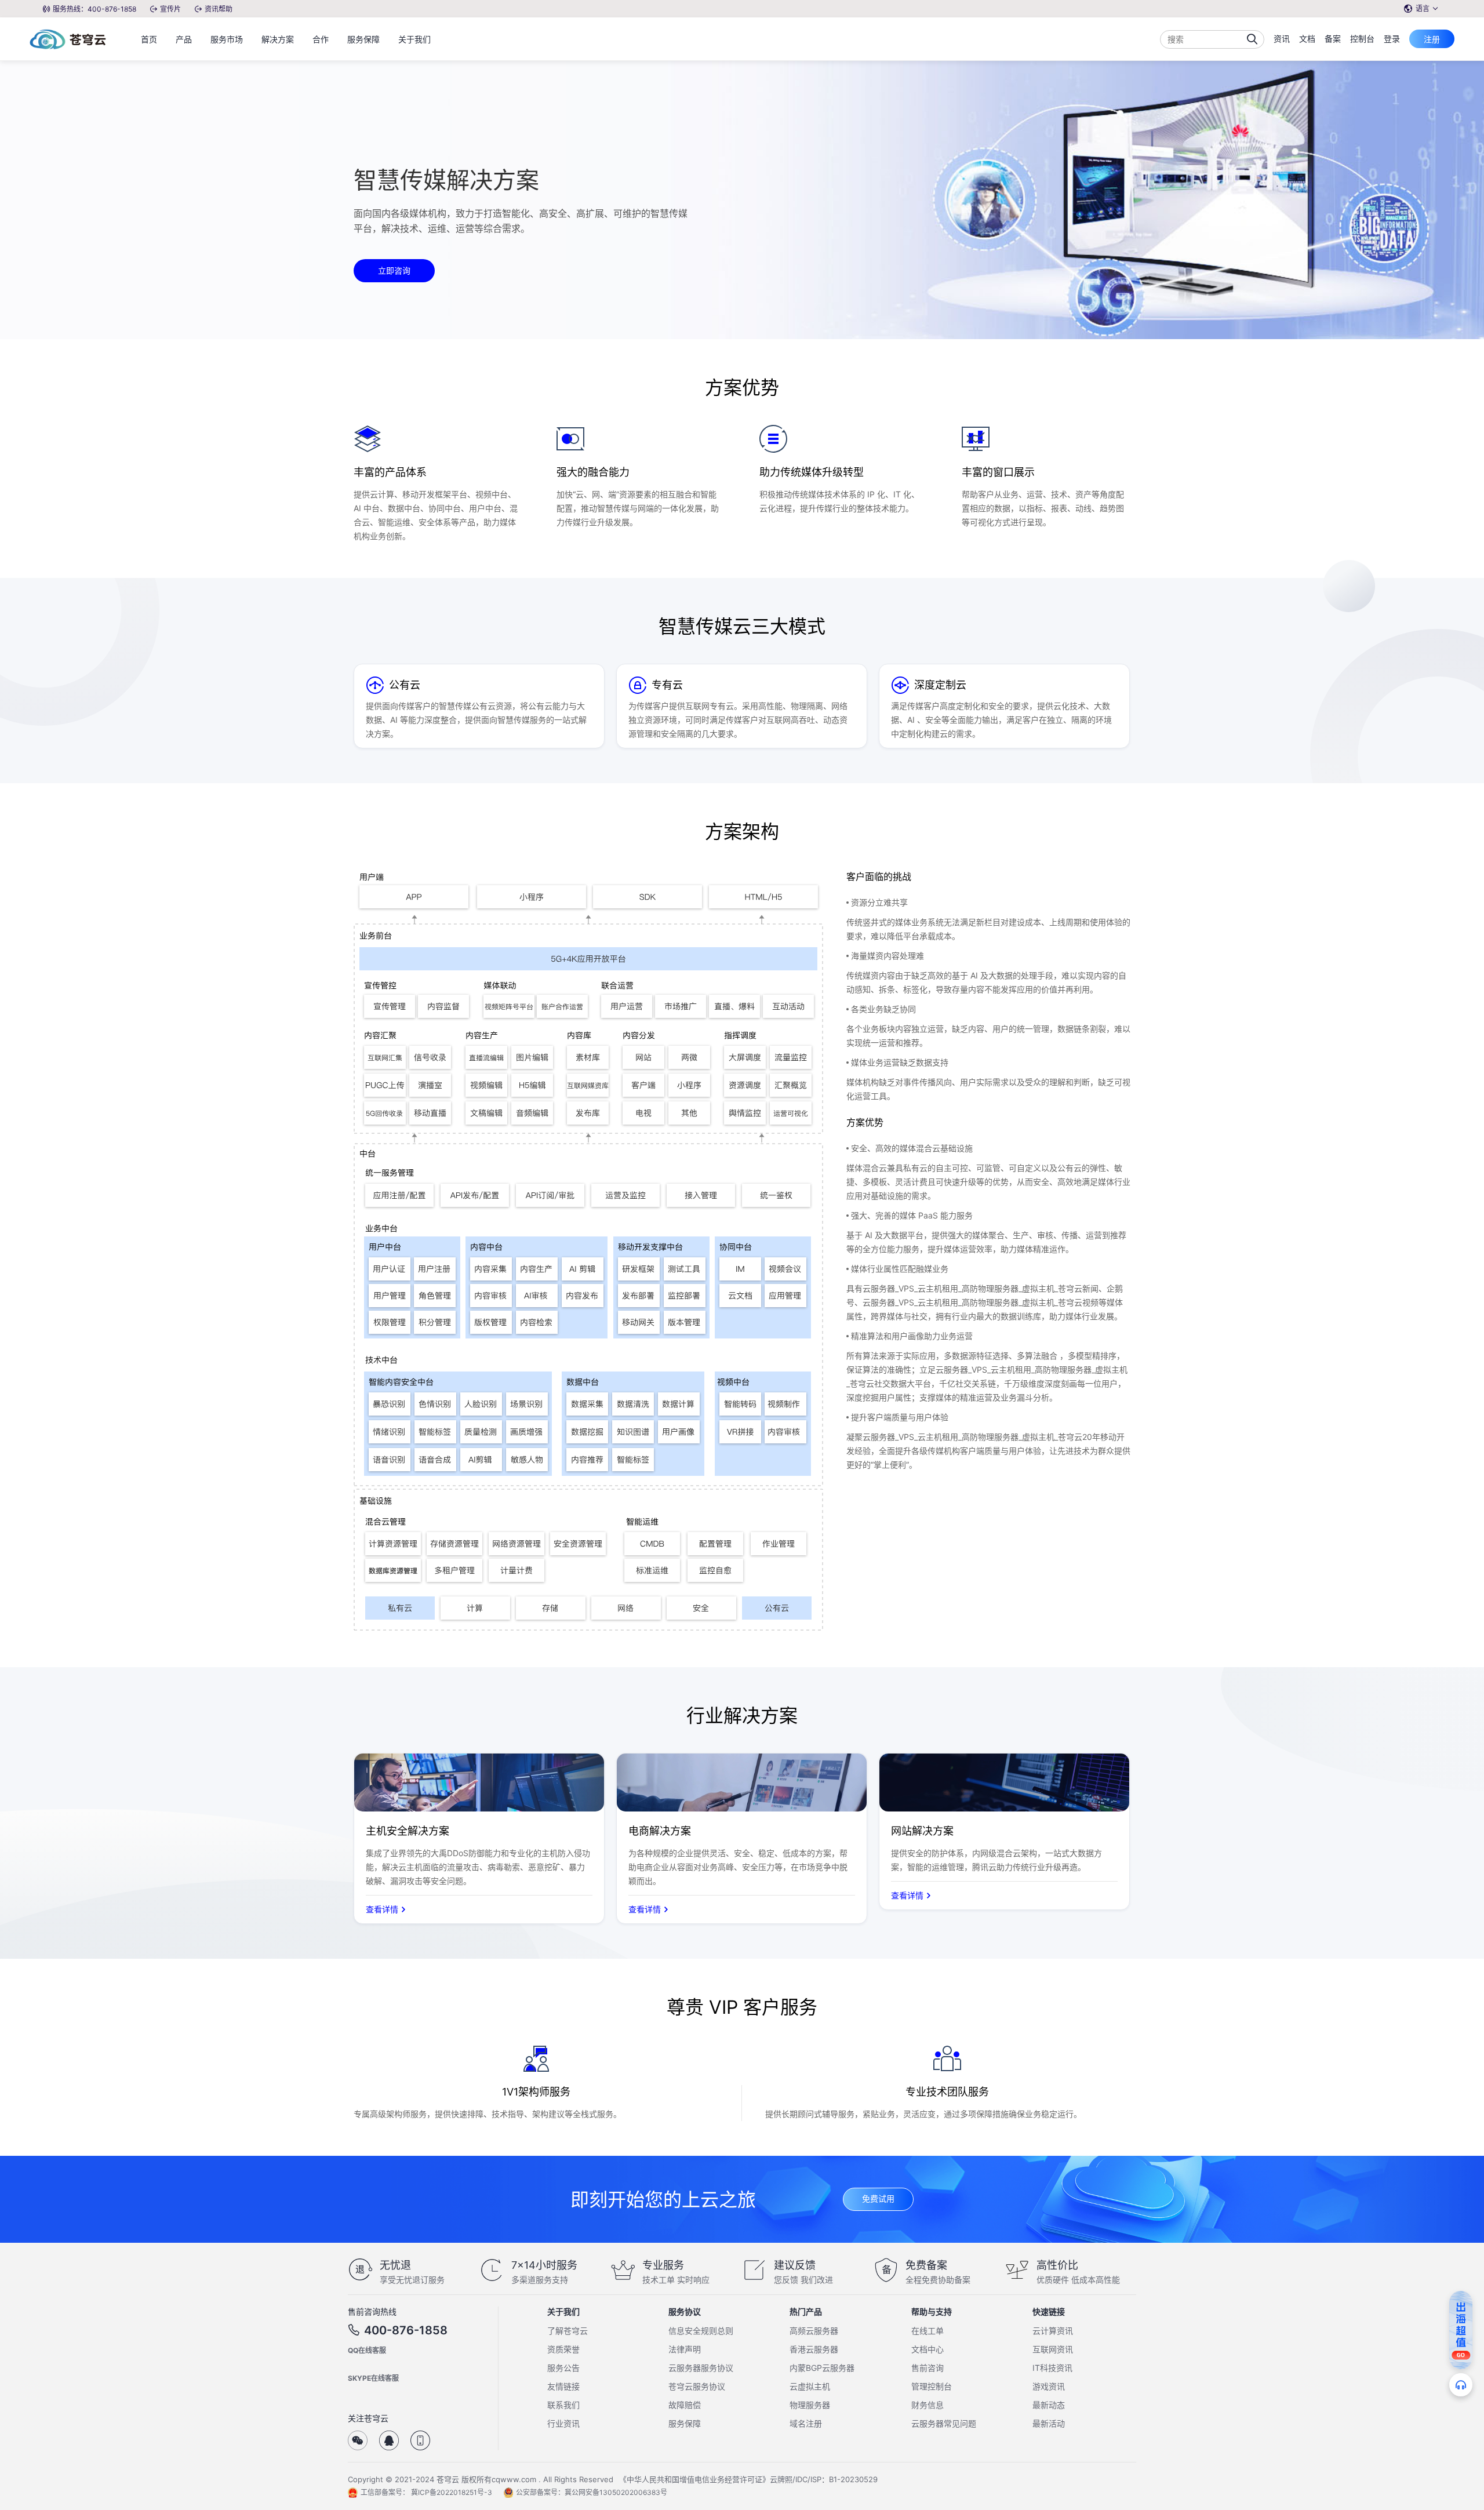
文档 (1307, 39)
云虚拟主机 (810, 2386)
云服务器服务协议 (701, 2368)
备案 (1333, 39)
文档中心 (927, 2349)
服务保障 (685, 2423)
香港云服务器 (814, 2349)
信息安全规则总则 (701, 2331)
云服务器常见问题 (944, 2423)
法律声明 (685, 2349)
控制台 (1362, 39)
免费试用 (878, 2198)
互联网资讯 (1053, 2349)
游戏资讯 (1049, 2386)
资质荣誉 (563, 2349)
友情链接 (563, 2386)
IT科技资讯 (1052, 2368)
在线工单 (927, 2331)
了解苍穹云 (568, 2331)
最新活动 (1049, 2423)
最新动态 (1049, 2405)
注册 (1432, 39)
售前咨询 (927, 2368)
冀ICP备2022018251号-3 (452, 2492)
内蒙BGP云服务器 (822, 2368)
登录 (1392, 39)
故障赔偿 (685, 2405)
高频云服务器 (814, 2331)
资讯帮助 (219, 9)
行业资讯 (563, 2423)
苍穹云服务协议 (697, 2386)
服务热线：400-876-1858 (94, 9)
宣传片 (170, 9)
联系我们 (563, 2405)
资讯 (1282, 39)
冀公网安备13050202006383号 (616, 2492)
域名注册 (806, 2423)
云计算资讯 (1053, 2331)
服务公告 (563, 2368)
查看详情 (382, 1909)
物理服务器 (810, 2405)
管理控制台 (932, 2386)
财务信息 (927, 2405)
